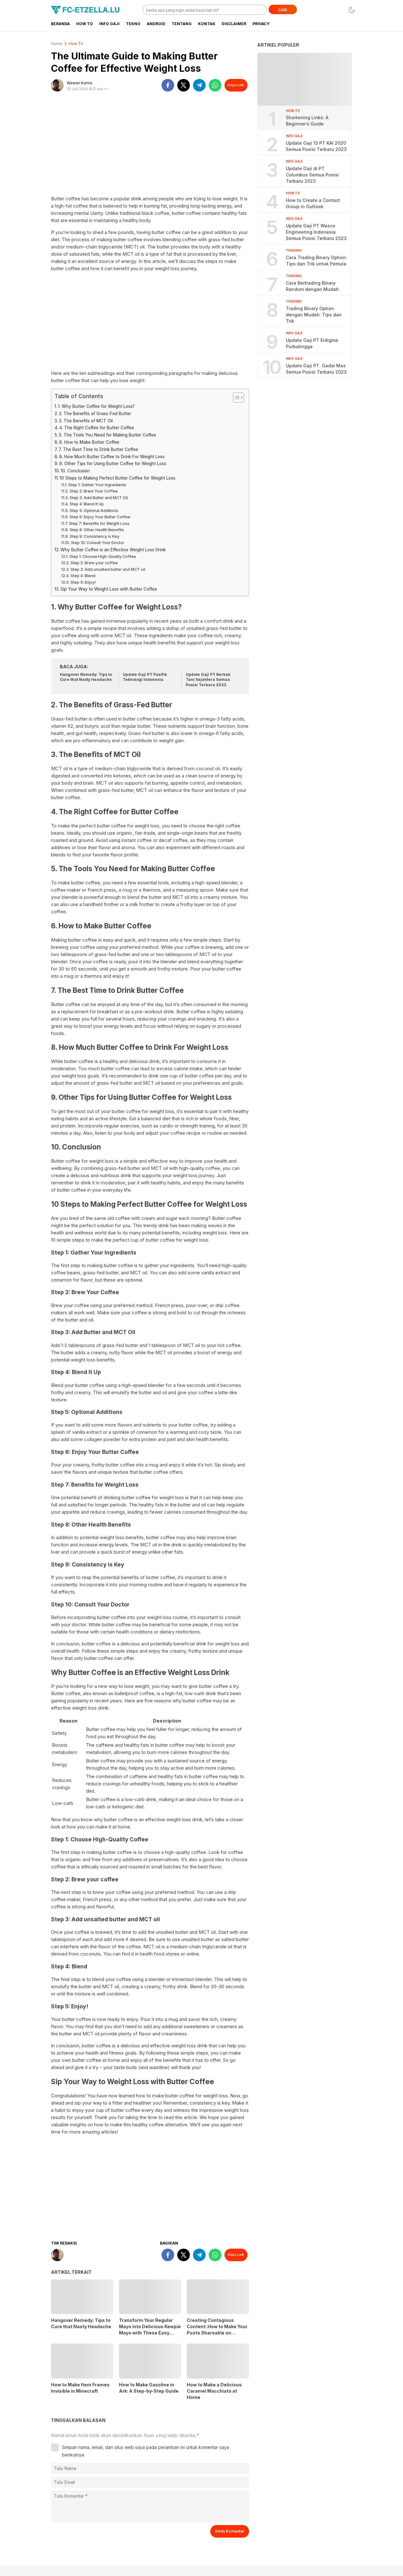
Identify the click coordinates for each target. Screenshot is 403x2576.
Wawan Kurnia (79, 83)
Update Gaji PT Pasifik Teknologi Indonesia (145, 677)
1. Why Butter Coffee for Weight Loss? (96, 406)
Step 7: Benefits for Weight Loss (99, 523)
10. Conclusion (75, 471)
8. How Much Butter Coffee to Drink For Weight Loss (112, 457)
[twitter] (184, 85)
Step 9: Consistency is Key (94, 536)
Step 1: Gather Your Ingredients (97, 485)
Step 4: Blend (83, 576)
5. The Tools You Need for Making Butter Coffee (108, 435)
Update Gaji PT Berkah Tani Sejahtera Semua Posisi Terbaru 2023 (208, 680)
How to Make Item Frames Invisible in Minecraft (80, 2388)
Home (57, 44)
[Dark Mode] (352, 10)
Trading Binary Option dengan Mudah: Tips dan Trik (314, 315)
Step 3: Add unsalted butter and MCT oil (108, 569)
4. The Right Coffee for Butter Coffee (97, 428)
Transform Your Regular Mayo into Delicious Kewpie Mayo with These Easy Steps (150, 2330)
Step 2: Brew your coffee (94, 563)
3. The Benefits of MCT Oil (86, 421)
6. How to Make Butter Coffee (89, 442)
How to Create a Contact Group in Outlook (313, 203)
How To (76, 44)
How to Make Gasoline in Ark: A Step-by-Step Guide (149, 2388)
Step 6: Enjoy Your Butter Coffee (100, 517)
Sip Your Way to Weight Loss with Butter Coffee (109, 589)
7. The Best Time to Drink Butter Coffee (98, 449)
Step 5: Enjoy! (83, 582)
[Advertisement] (150, 146)
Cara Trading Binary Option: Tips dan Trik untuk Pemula (316, 261)
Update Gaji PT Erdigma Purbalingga (312, 343)
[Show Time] (106, 89)
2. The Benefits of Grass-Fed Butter (95, 414)
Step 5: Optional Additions (94, 511)
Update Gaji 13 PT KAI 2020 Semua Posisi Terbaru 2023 (316, 146)
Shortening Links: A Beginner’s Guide (307, 121)
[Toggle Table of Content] (235, 398)
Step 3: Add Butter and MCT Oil (99, 498)
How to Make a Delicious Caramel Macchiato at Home (214, 2391)
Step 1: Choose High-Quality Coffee (102, 556)
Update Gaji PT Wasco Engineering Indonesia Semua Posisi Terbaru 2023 (316, 232)
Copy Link (236, 85)
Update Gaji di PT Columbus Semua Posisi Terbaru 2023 (312, 175)
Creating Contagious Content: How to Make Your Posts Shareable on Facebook (217, 2330)
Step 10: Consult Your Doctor (97, 543)
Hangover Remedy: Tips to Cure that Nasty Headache (86, 677)
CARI (283, 10)
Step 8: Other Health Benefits (97, 530)
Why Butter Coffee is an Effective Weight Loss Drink (113, 550)
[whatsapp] (215, 85)
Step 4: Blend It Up (87, 504)
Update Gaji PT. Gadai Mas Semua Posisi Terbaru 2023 (316, 369)
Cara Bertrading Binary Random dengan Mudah (312, 286)
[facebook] (168, 85)
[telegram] (199, 85)
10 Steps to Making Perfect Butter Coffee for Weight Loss (117, 478)
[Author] (57, 85)
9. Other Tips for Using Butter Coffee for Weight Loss (113, 464)
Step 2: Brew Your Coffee (94, 491)
